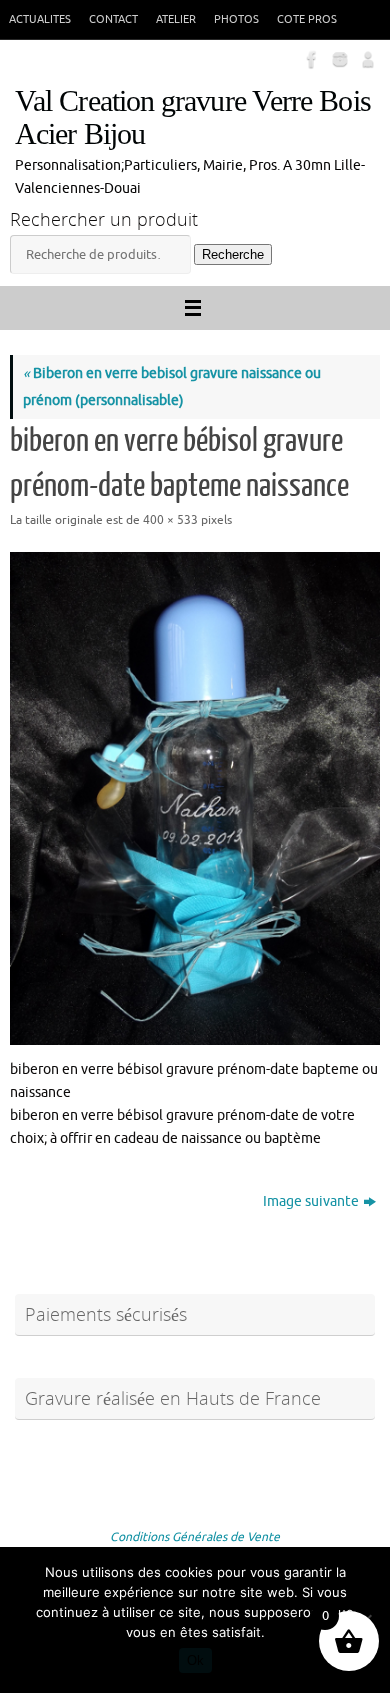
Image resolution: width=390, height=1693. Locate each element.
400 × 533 (170, 520)
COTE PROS (307, 19)
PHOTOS (236, 19)
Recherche (233, 254)
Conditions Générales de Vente (195, 1537)
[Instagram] (338, 59)
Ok (195, 1660)
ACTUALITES (40, 19)
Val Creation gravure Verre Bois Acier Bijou (193, 118)
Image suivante (311, 1201)
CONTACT (113, 19)
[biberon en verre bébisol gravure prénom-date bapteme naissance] (195, 798)
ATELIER (176, 19)
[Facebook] (310, 59)
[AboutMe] (366, 59)
